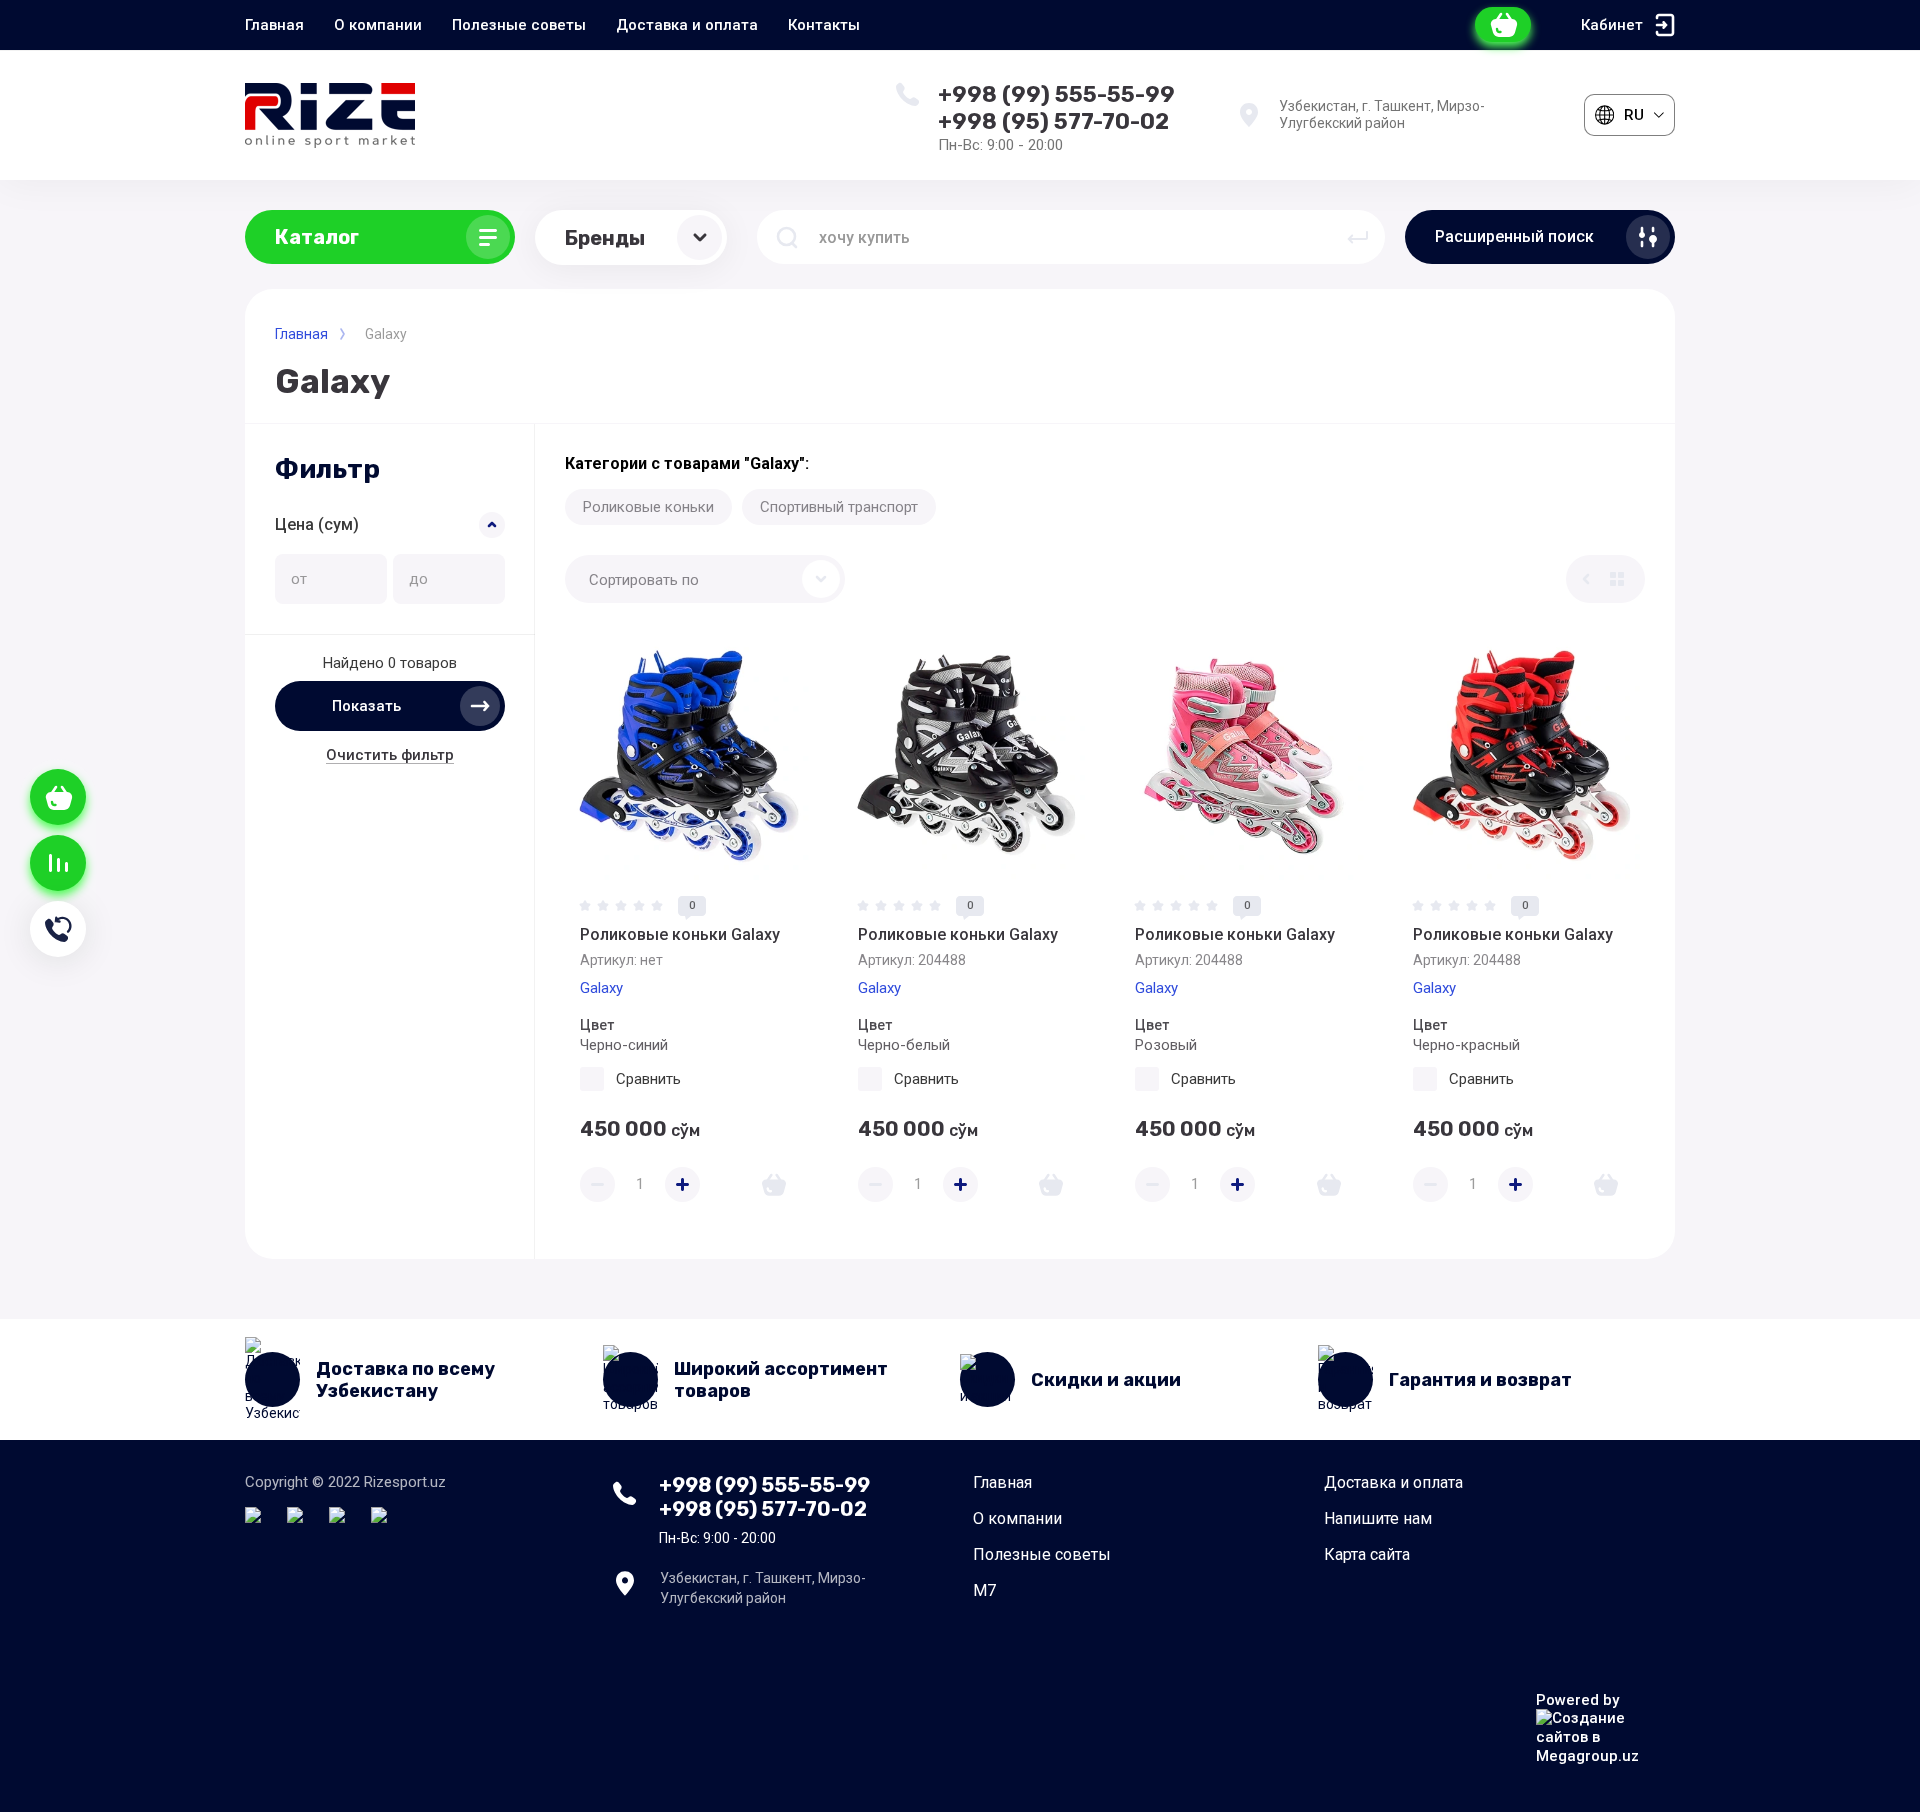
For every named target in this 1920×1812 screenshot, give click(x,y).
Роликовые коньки (648, 507)
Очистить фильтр (390, 755)
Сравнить (648, 1079)
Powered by (1577, 1700)
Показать (366, 706)
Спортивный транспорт (839, 507)
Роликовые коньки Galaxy (680, 934)
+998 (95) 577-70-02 (1053, 122)
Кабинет (1612, 25)
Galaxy (601, 988)
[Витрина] (1617, 579)
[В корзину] (774, 1185)
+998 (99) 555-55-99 (1056, 95)
